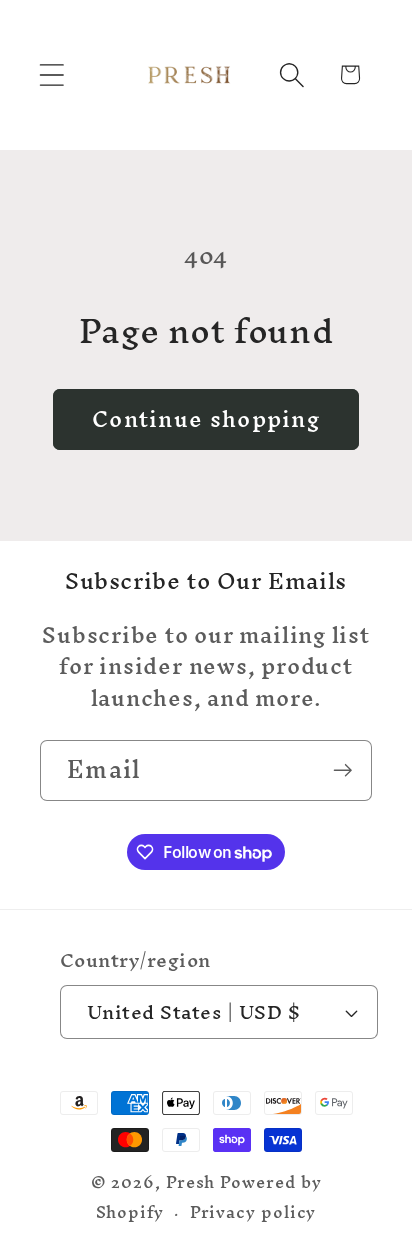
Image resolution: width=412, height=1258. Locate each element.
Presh (191, 1182)
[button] (51, 74)
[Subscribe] (342, 770)
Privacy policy (253, 1212)
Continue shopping (206, 419)
